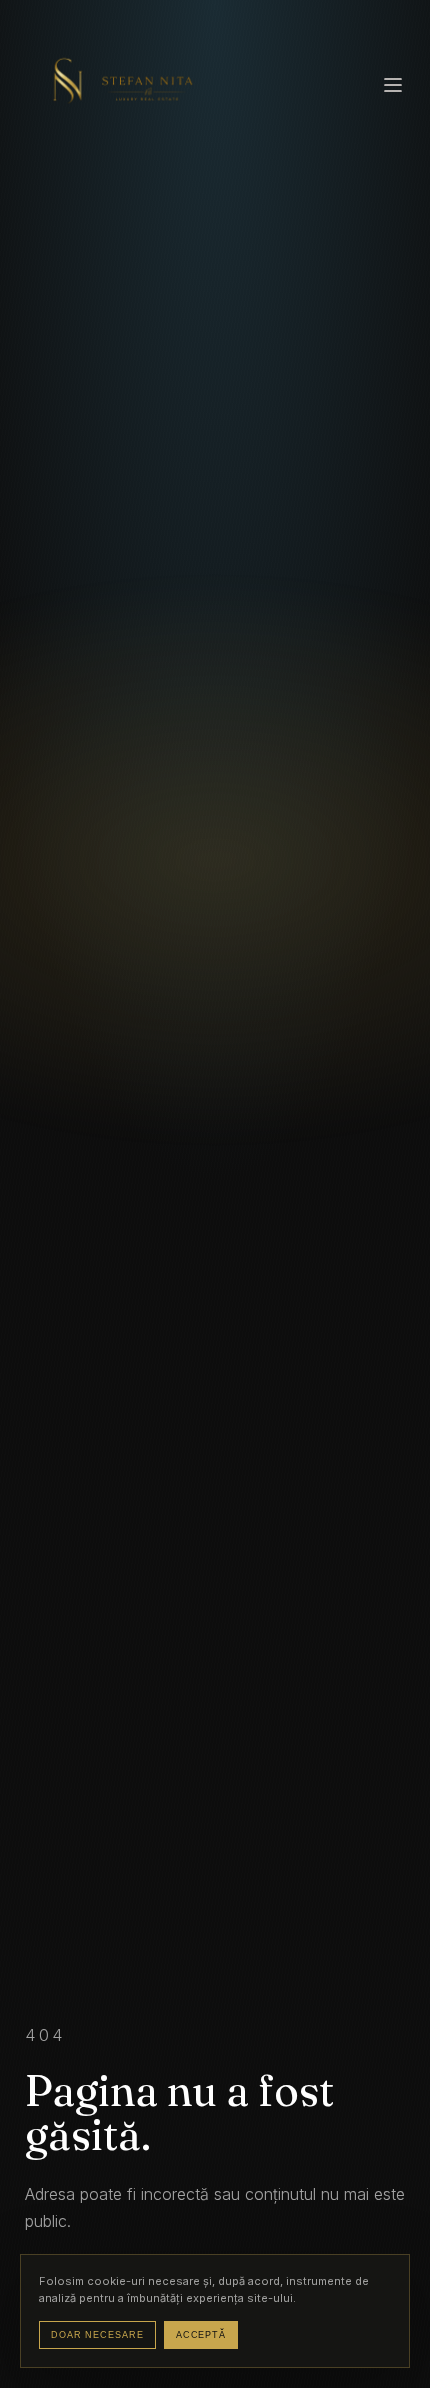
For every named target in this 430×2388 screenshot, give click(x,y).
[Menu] (393, 86)
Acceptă (201, 2335)
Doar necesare (97, 2335)
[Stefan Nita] (120, 86)
